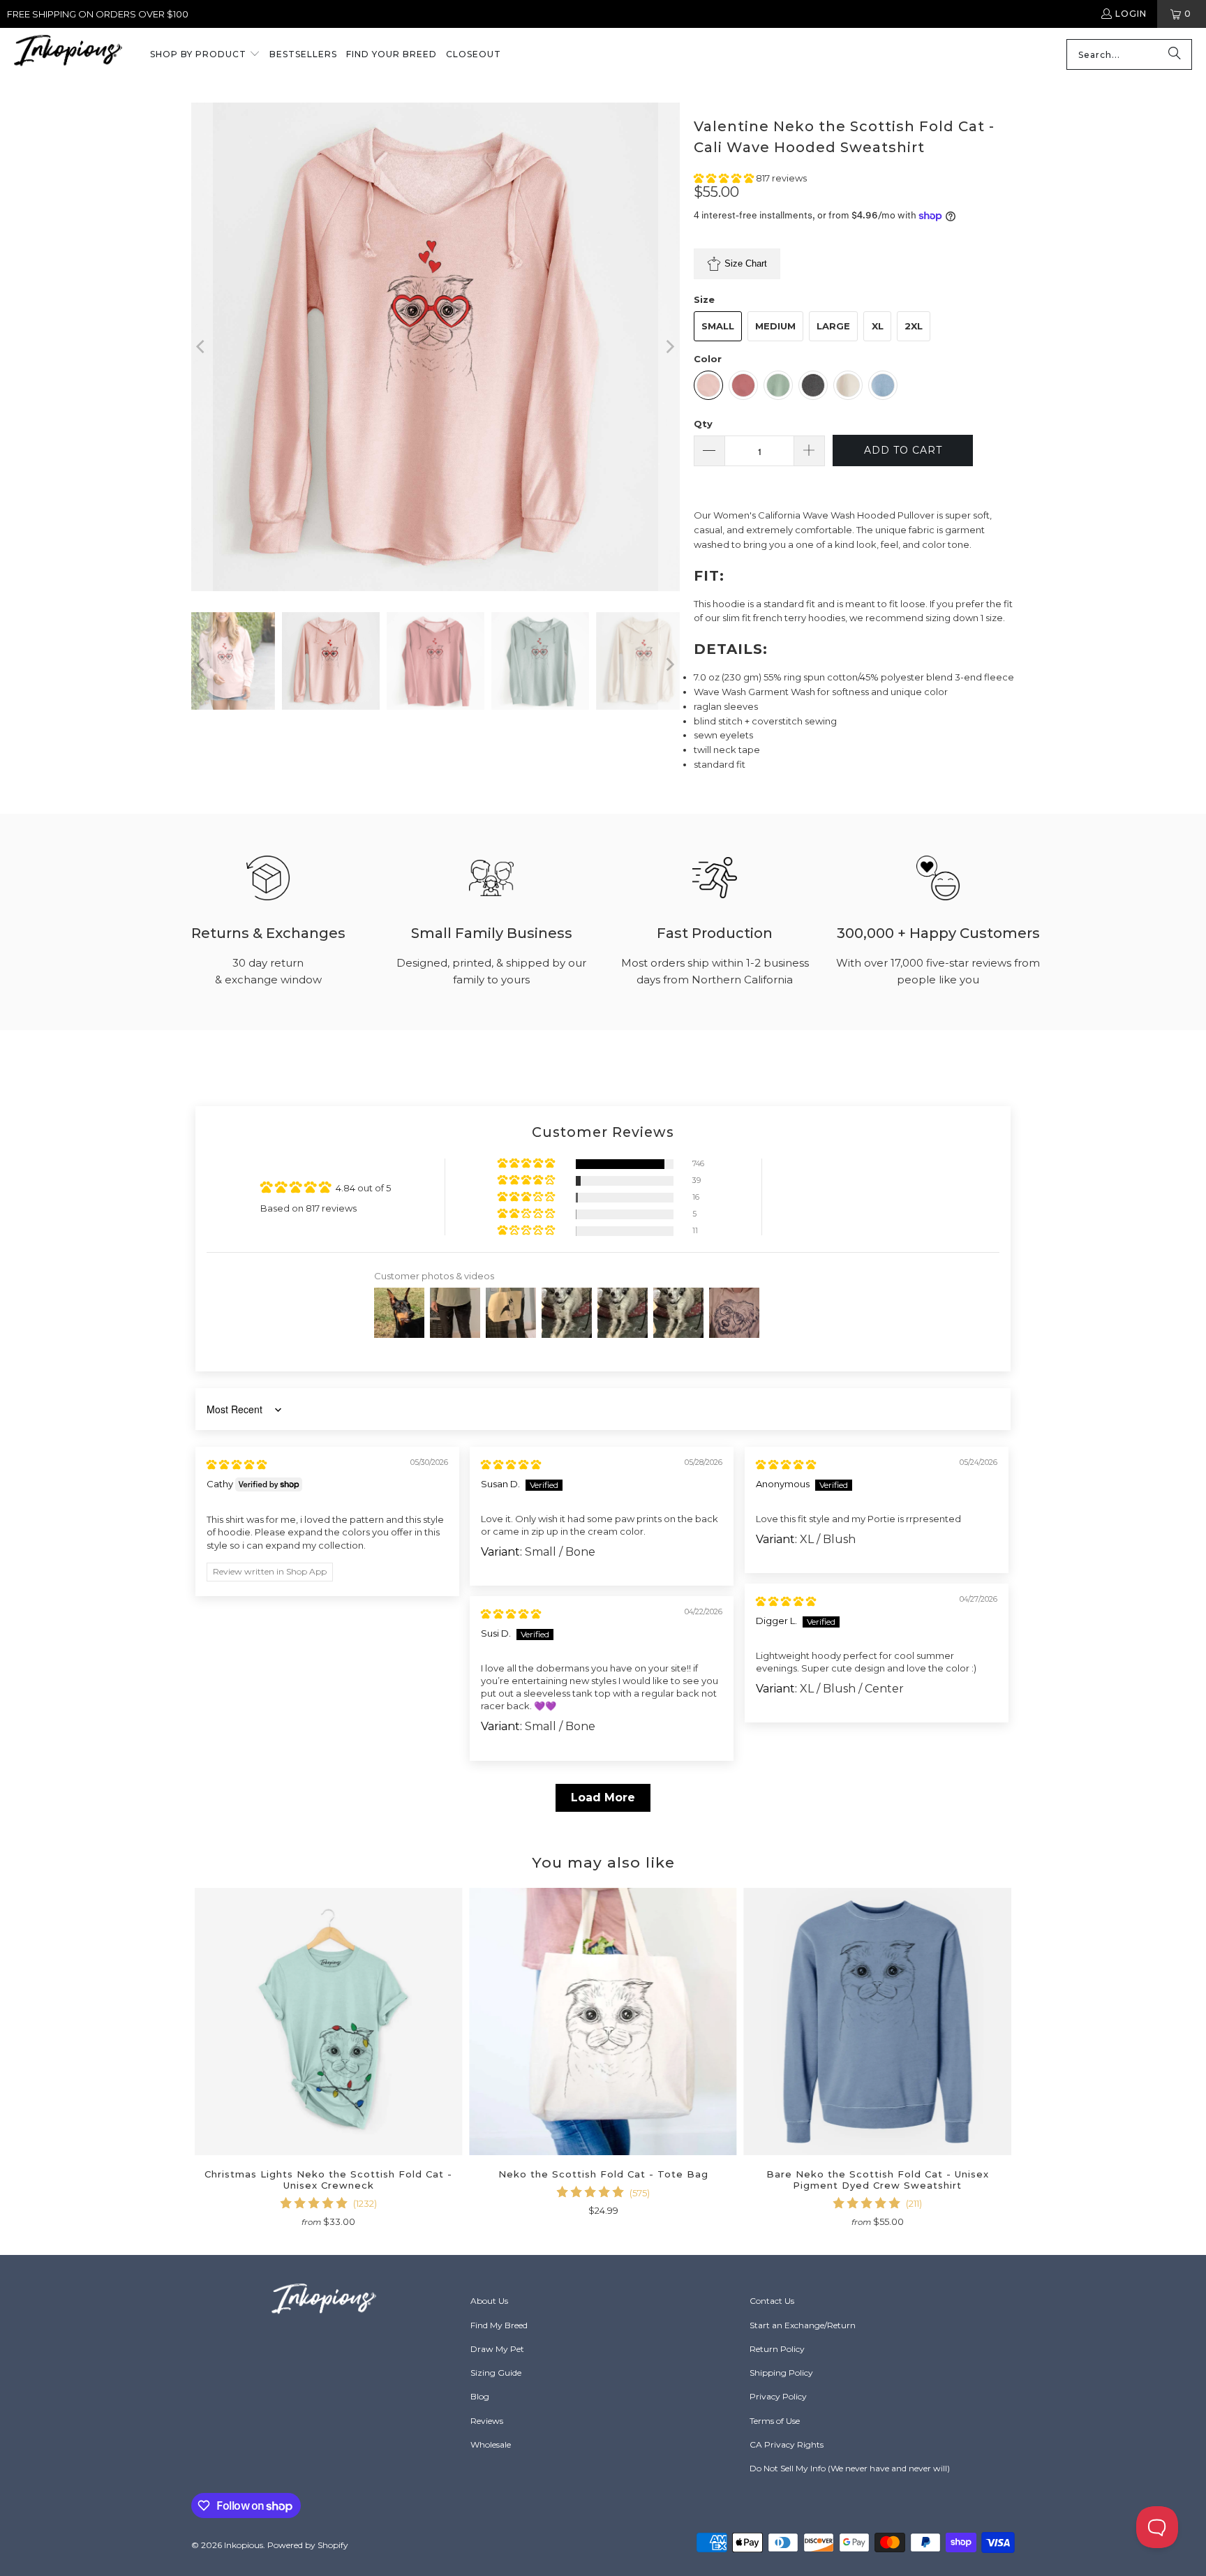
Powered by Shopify (308, 2545)
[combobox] (1129, 54)
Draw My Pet (497, 2349)
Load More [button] (603, 1797)
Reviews (487, 2421)
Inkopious (244, 2545)
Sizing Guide (496, 2373)
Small (718, 326)
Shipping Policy (781, 2373)
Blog (480, 2396)
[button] (205, 55)
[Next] (669, 347)
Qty (703, 424)
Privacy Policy (778, 2396)
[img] (237, 1464)
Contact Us (772, 2301)
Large (833, 326)
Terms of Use (775, 2421)
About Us (489, 2301)
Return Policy (777, 2349)
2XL (914, 326)
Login (1131, 14)
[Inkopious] (68, 55)
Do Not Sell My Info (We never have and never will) (850, 2468)
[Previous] (202, 347)
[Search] (1175, 54)
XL (878, 326)
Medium (775, 326)
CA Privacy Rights (787, 2444)
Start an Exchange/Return (803, 2325)
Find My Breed (499, 2325)
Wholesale (491, 2444)
